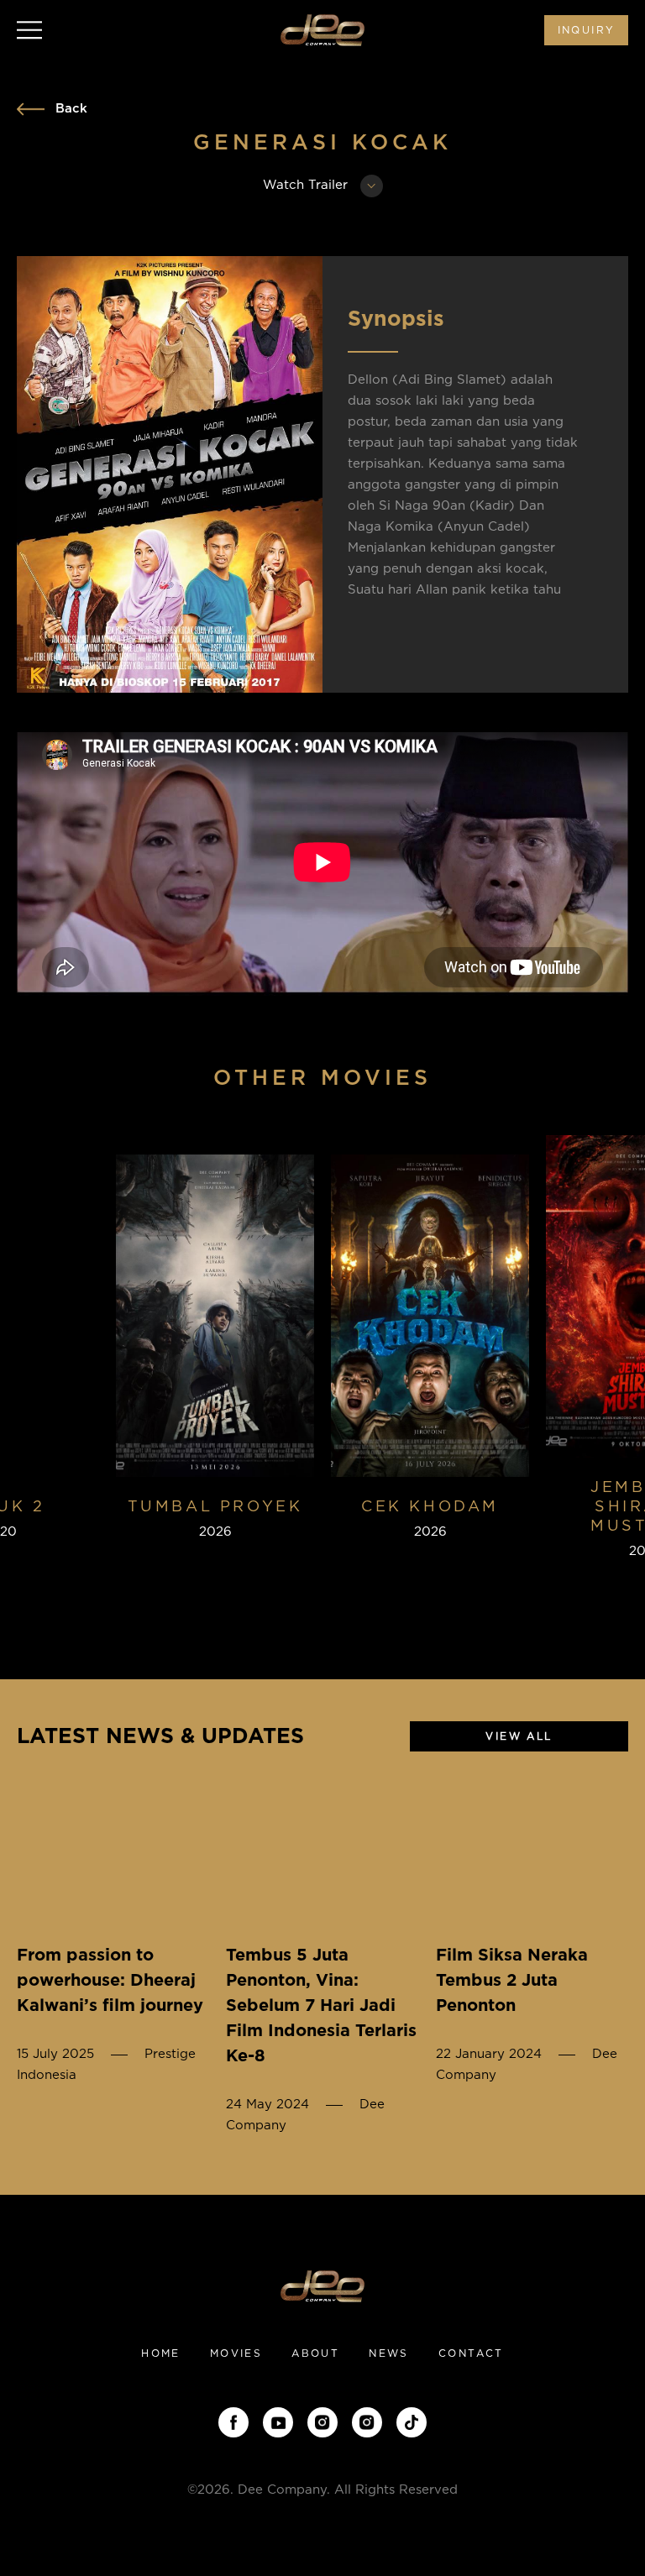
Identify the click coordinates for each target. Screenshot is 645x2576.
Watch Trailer (307, 185)
